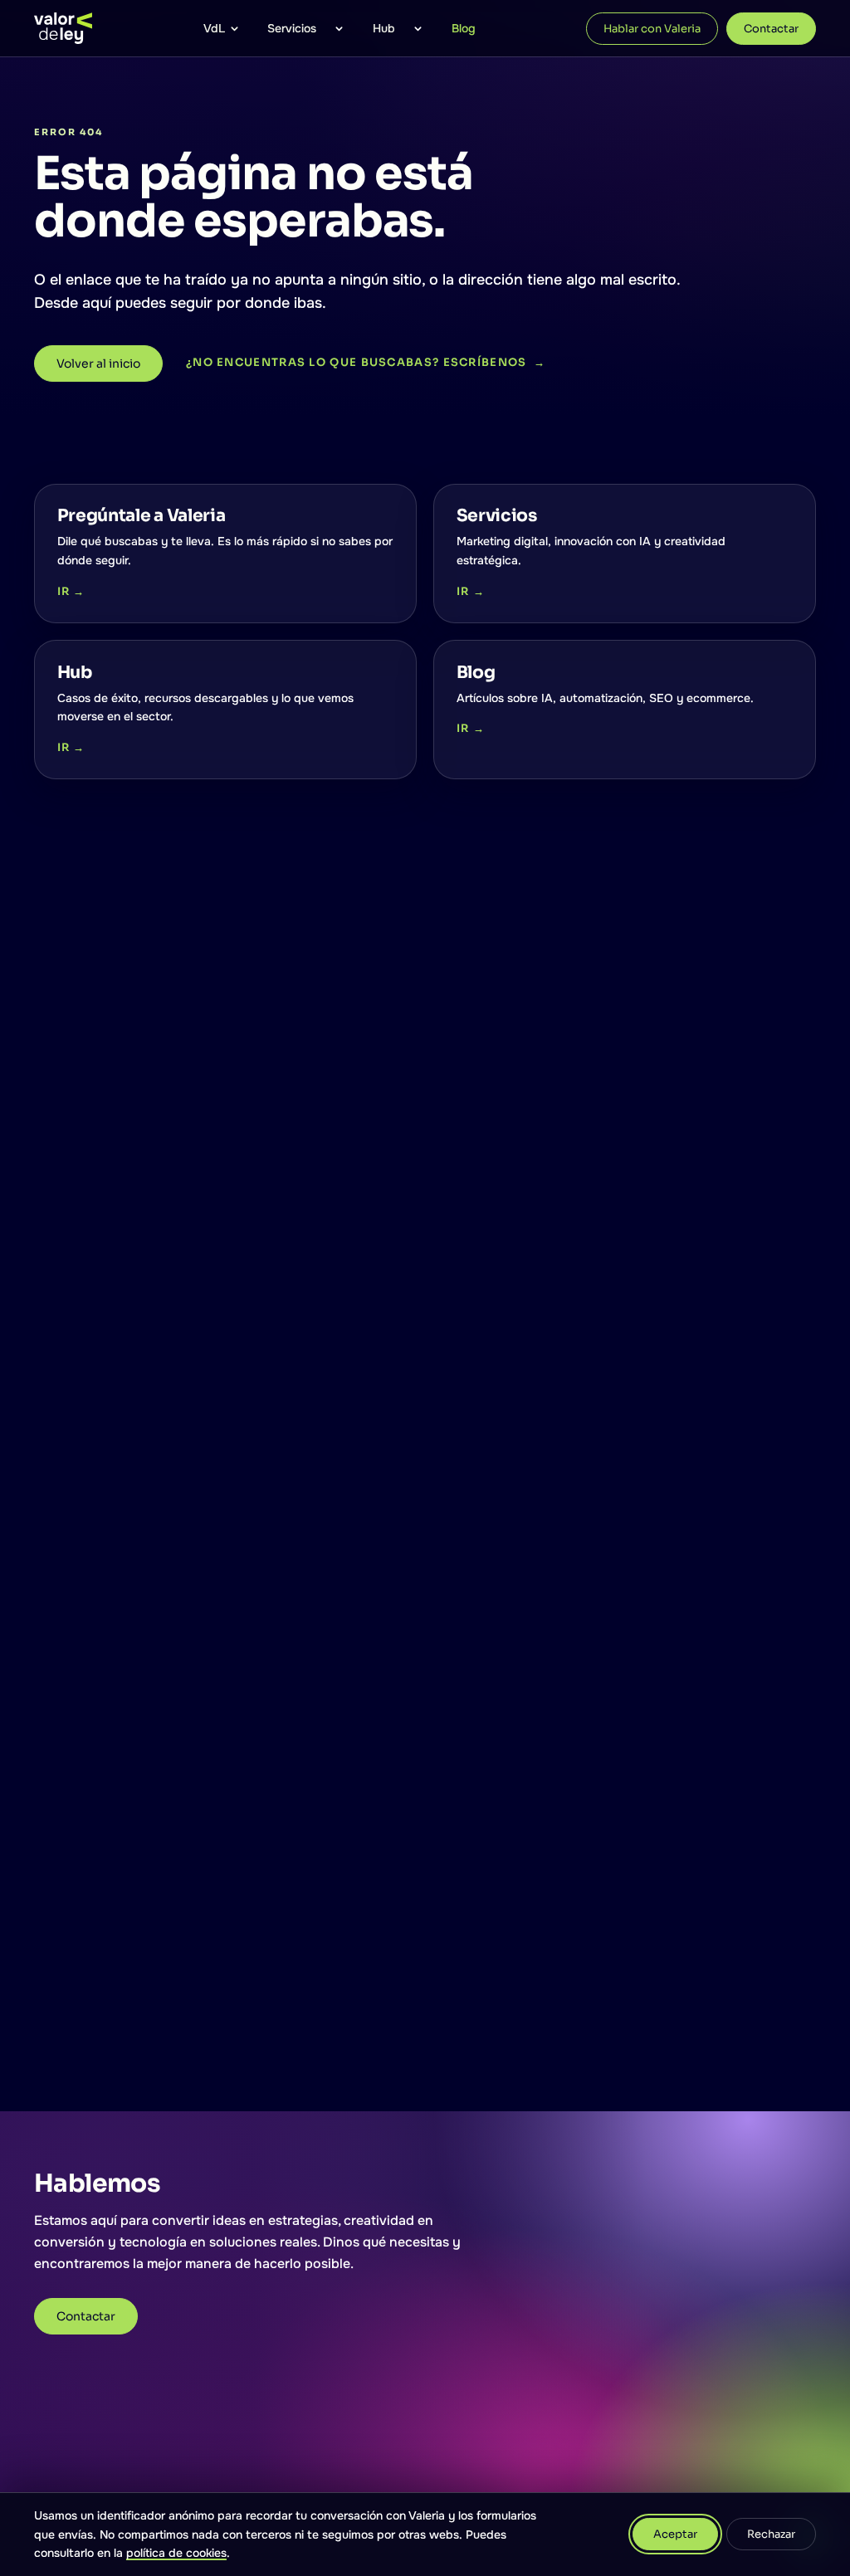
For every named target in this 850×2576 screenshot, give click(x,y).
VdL (214, 28)
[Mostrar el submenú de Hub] (418, 28)
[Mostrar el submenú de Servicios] (340, 28)
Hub (384, 28)
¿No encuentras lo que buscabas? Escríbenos (366, 362)
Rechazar (771, 2534)
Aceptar (675, 2534)
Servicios (292, 28)
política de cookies (176, 2553)
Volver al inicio (98, 363)
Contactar (771, 29)
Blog (464, 28)
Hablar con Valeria (652, 29)
